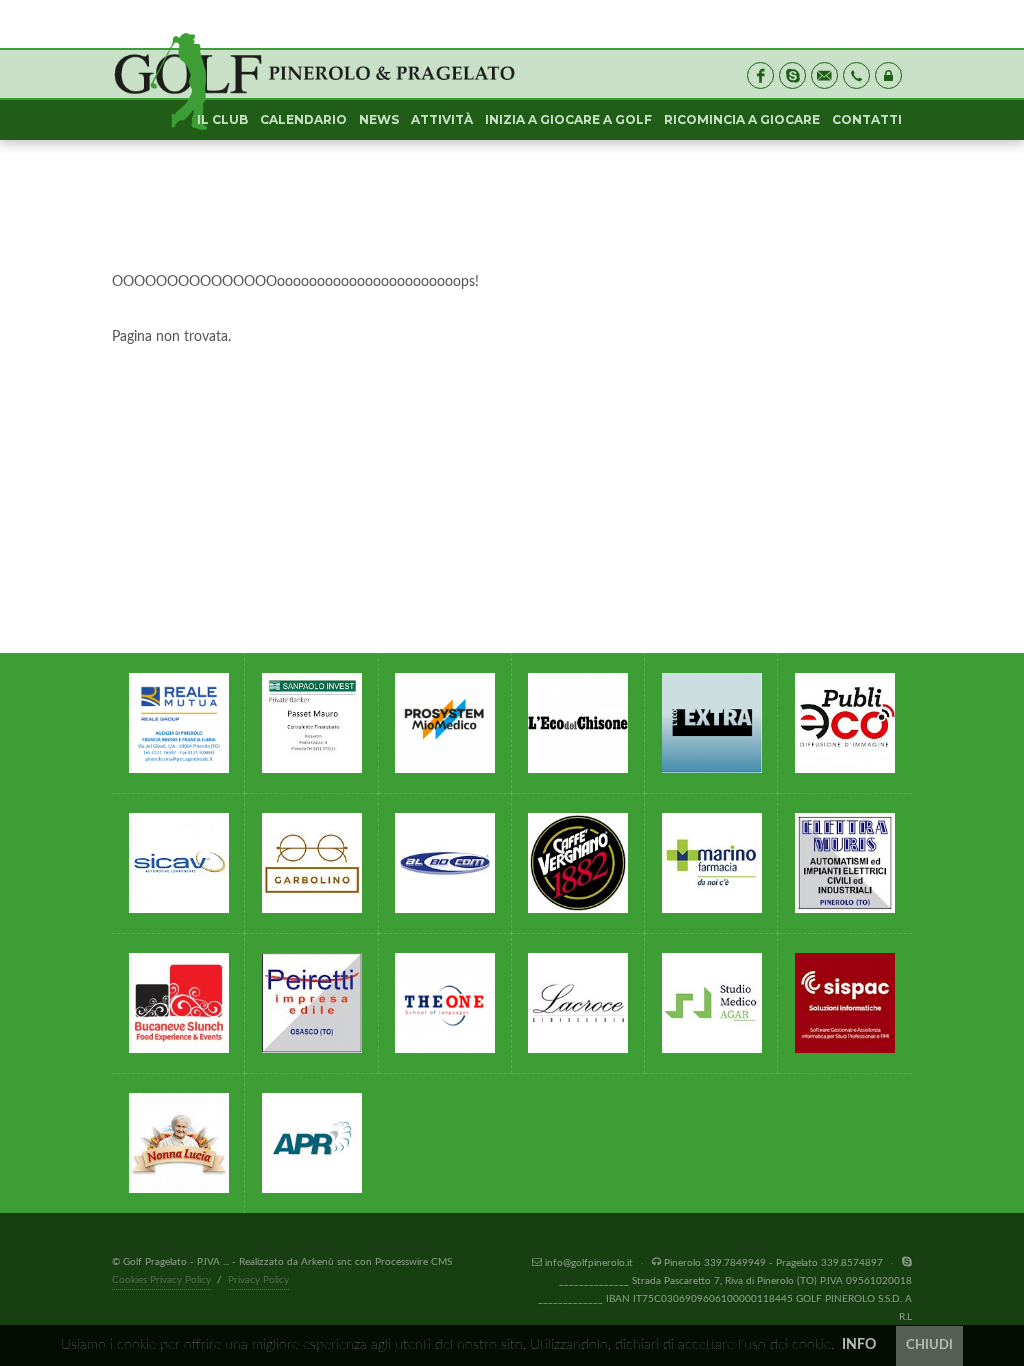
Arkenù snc (326, 1262)
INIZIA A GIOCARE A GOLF (568, 119)
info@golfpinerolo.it (589, 1263)
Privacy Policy (258, 1280)
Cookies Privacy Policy (161, 1280)
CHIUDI (929, 1345)
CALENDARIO (303, 119)
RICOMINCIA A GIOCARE (742, 119)
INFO (859, 1345)
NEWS (379, 119)
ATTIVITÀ (442, 119)
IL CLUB (222, 119)
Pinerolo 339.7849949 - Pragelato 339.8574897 (773, 1263)
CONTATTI (867, 119)
